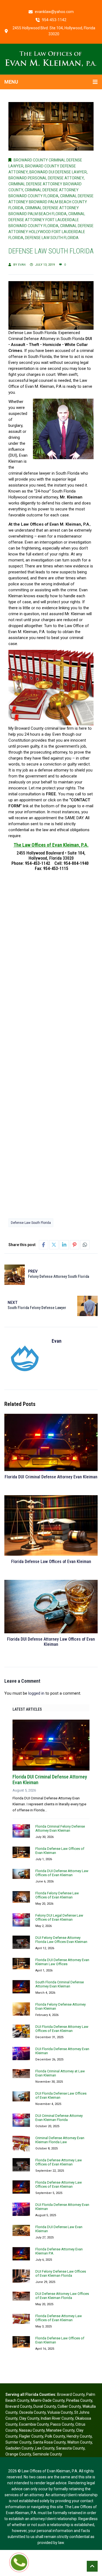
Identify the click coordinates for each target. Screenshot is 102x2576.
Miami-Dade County (48, 2400)
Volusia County (60, 2412)
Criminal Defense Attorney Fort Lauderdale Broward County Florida (47, 220)
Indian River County (57, 2418)
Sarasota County (70, 2448)
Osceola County (32, 2412)
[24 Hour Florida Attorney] (51, 59)
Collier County (69, 2406)
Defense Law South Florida (52, 238)
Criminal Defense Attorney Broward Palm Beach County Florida (51, 202)
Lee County (45, 2448)
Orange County (18, 2454)
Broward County (71, 2394)
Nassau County (32, 2430)
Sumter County (18, 2442)
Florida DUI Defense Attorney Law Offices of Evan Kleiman (51, 1642)
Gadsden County (20, 2448)
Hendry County (79, 2436)
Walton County (80, 2442)
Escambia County (34, 2424)
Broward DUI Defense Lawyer (58, 172)
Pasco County (62, 2424)
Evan (22, 265)
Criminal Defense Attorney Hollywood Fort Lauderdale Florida (51, 232)
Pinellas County (79, 2400)
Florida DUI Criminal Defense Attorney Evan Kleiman (51, 1477)
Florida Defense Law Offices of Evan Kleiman (51, 1562)
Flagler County (31, 2436)
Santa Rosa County (49, 2442)
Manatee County (60, 2430)
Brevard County (19, 2406)
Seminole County (47, 2454)
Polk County (55, 2436)
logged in (36, 1693)
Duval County (45, 2406)
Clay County (29, 2418)
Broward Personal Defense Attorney (46, 178)
